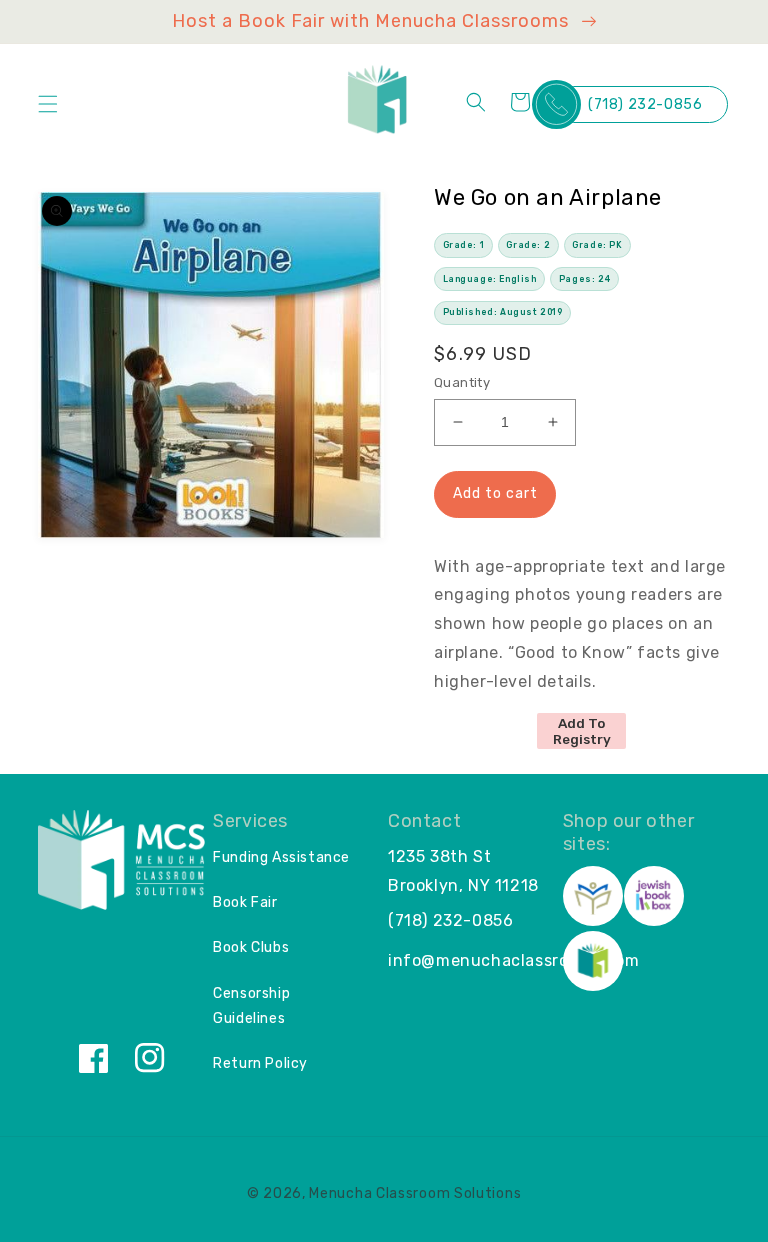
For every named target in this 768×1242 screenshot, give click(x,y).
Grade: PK (597, 245)
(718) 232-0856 (645, 104)
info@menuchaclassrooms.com (514, 960)
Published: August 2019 (503, 312)
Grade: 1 (464, 245)
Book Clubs (251, 947)
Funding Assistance (281, 857)
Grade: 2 (528, 245)
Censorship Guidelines (251, 1006)
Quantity (462, 382)
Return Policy (260, 1063)
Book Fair (245, 902)
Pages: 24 (584, 279)
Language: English (490, 279)
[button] (48, 104)
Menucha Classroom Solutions (415, 1193)
